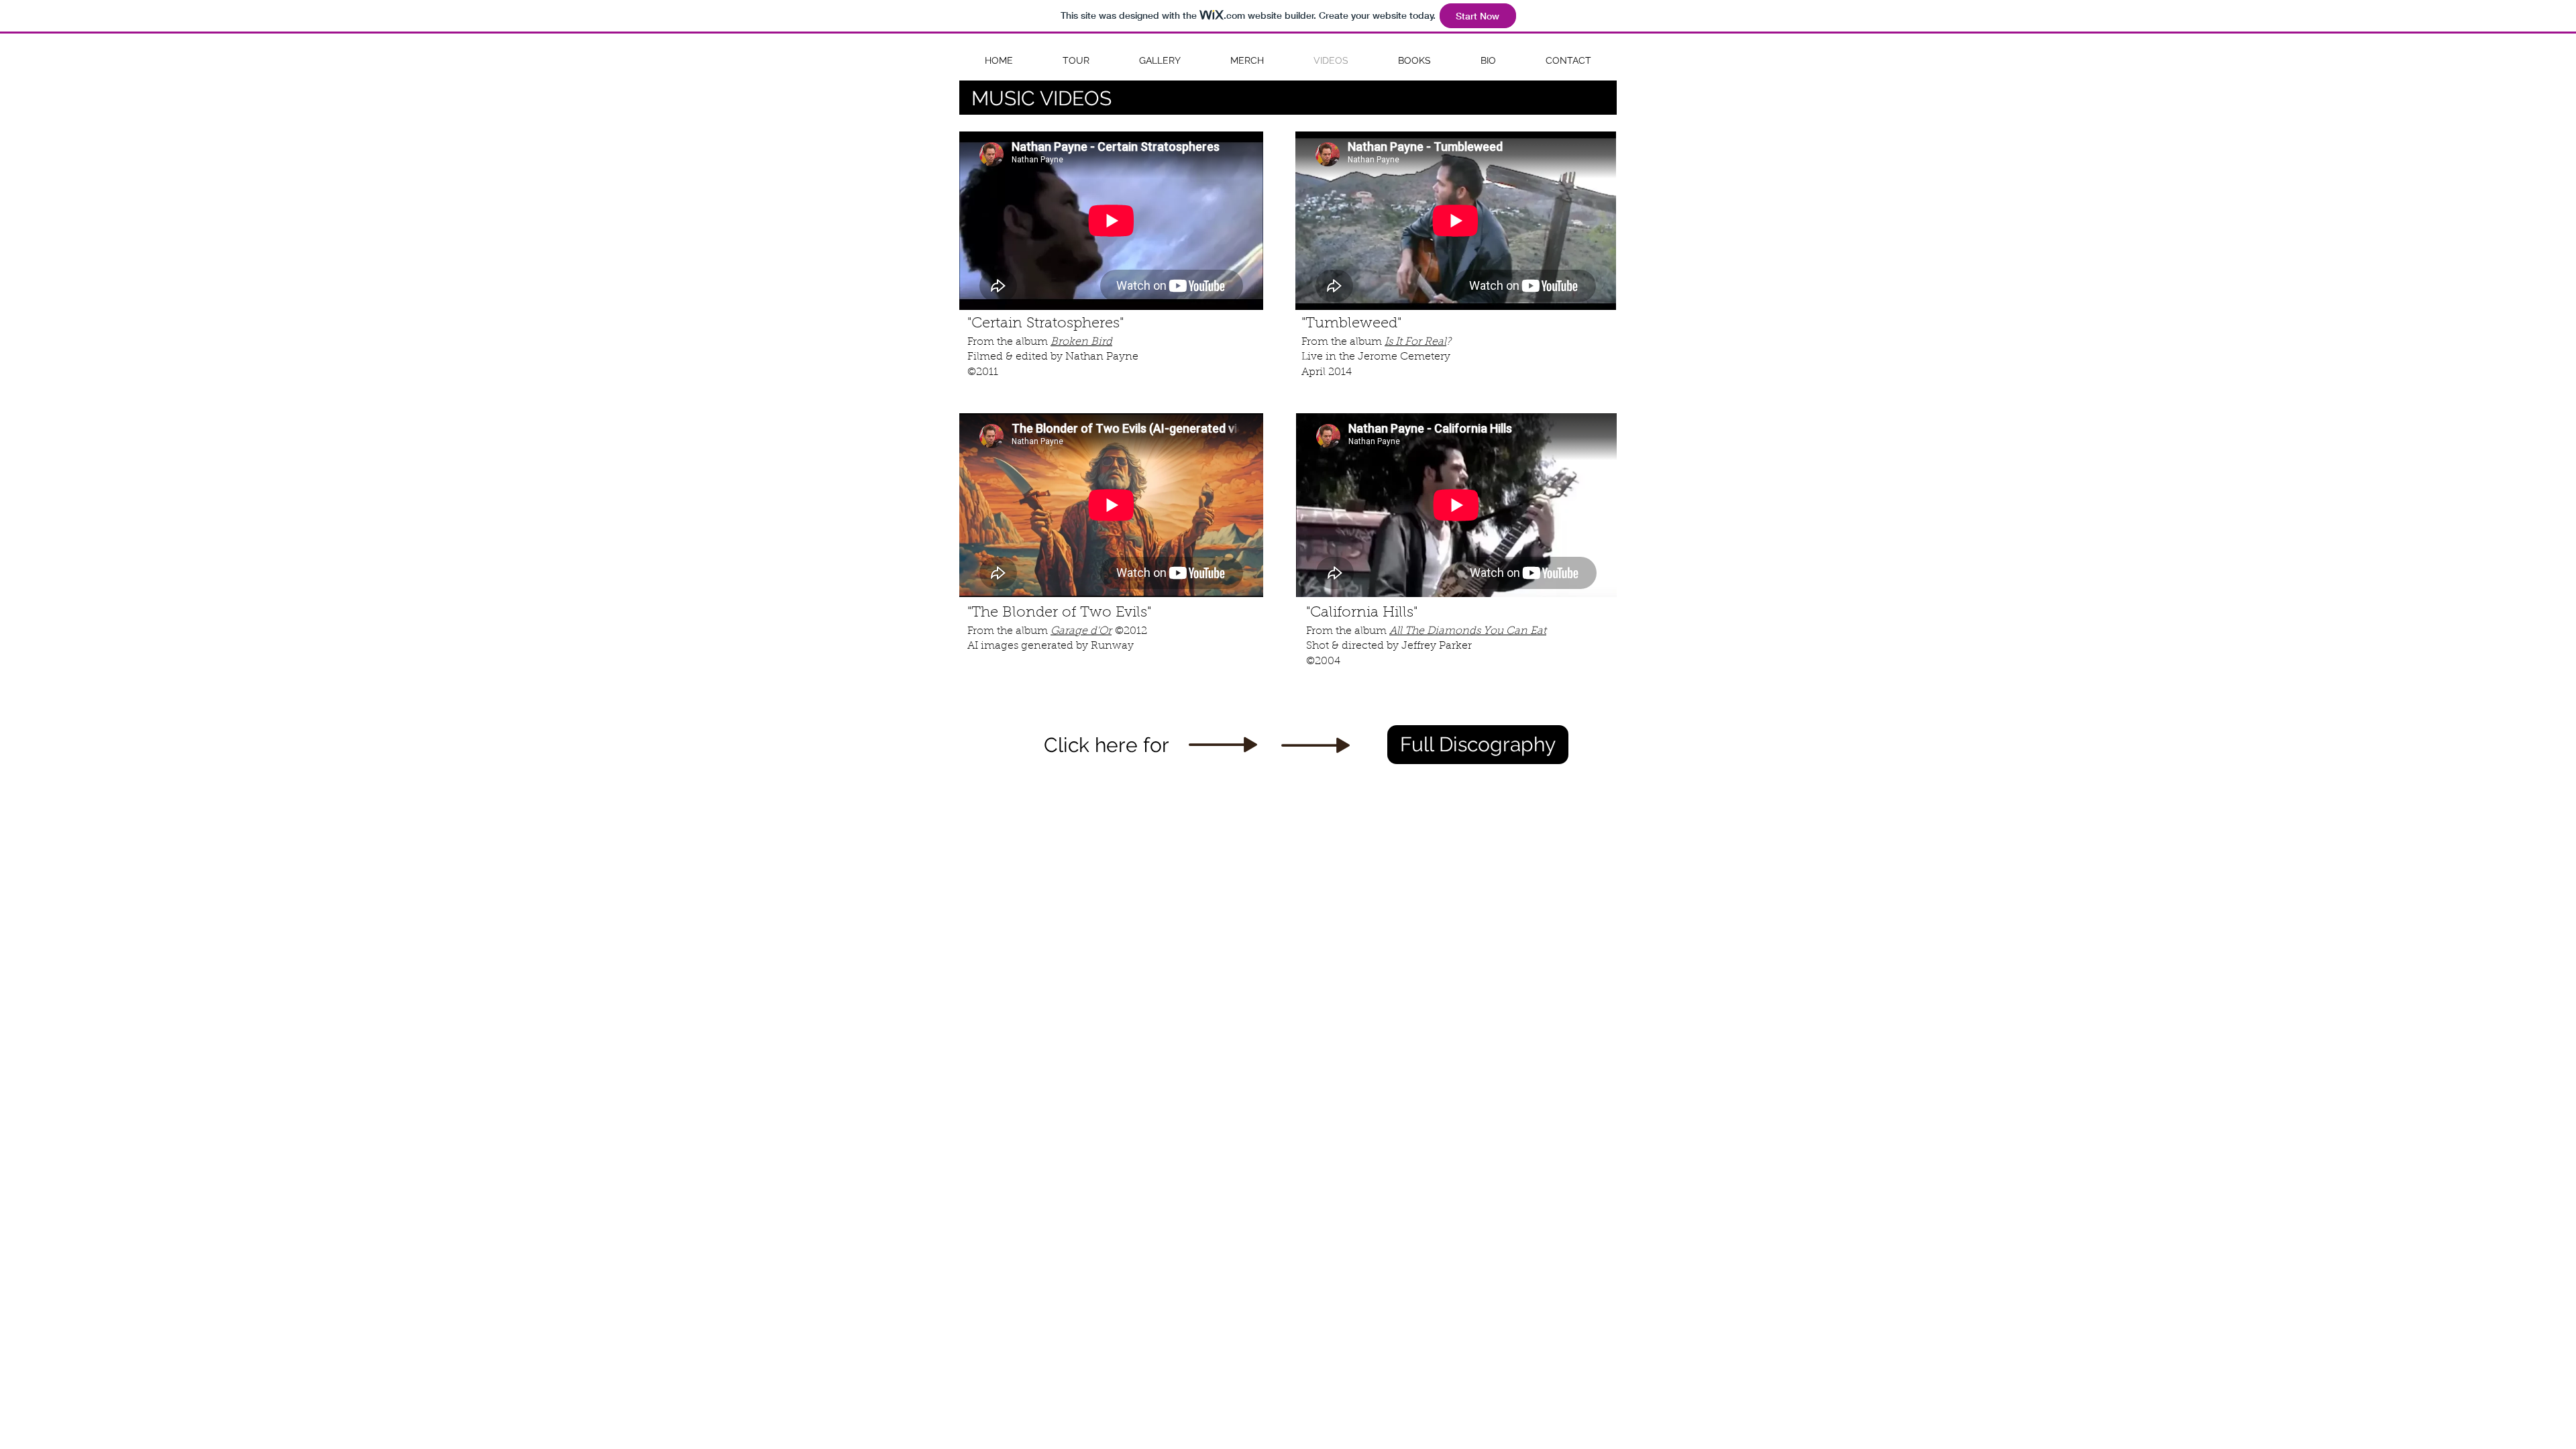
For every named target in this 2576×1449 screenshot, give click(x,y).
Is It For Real (1415, 342)
